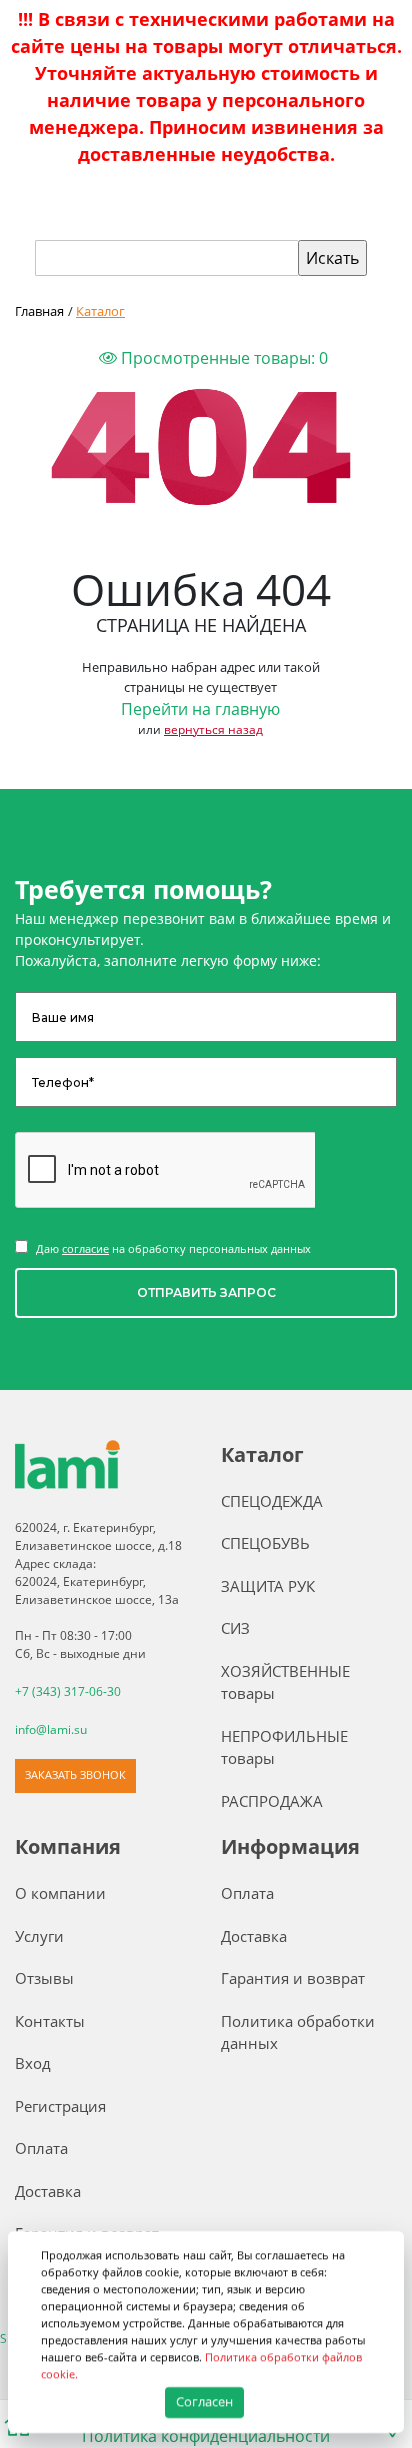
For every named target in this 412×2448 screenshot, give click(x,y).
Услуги (39, 1936)
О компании (60, 1893)
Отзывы (44, 1978)
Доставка (48, 2191)
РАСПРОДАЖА (272, 1801)
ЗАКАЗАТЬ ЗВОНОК (75, 1774)
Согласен (205, 2402)
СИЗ (235, 1628)
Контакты (50, 2021)
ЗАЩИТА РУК (268, 1586)
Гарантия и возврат (293, 1978)
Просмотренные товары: (222, 358)
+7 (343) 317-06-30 (68, 1691)
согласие (85, 1248)
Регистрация (60, 2106)
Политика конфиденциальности (206, 2436)
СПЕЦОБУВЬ (265, 1543)
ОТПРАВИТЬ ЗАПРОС (206, 1292)
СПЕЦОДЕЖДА (272, 1501)
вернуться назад (213, 729)
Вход (33, 2063)
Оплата (41, 2148)
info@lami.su (51, 1729)
